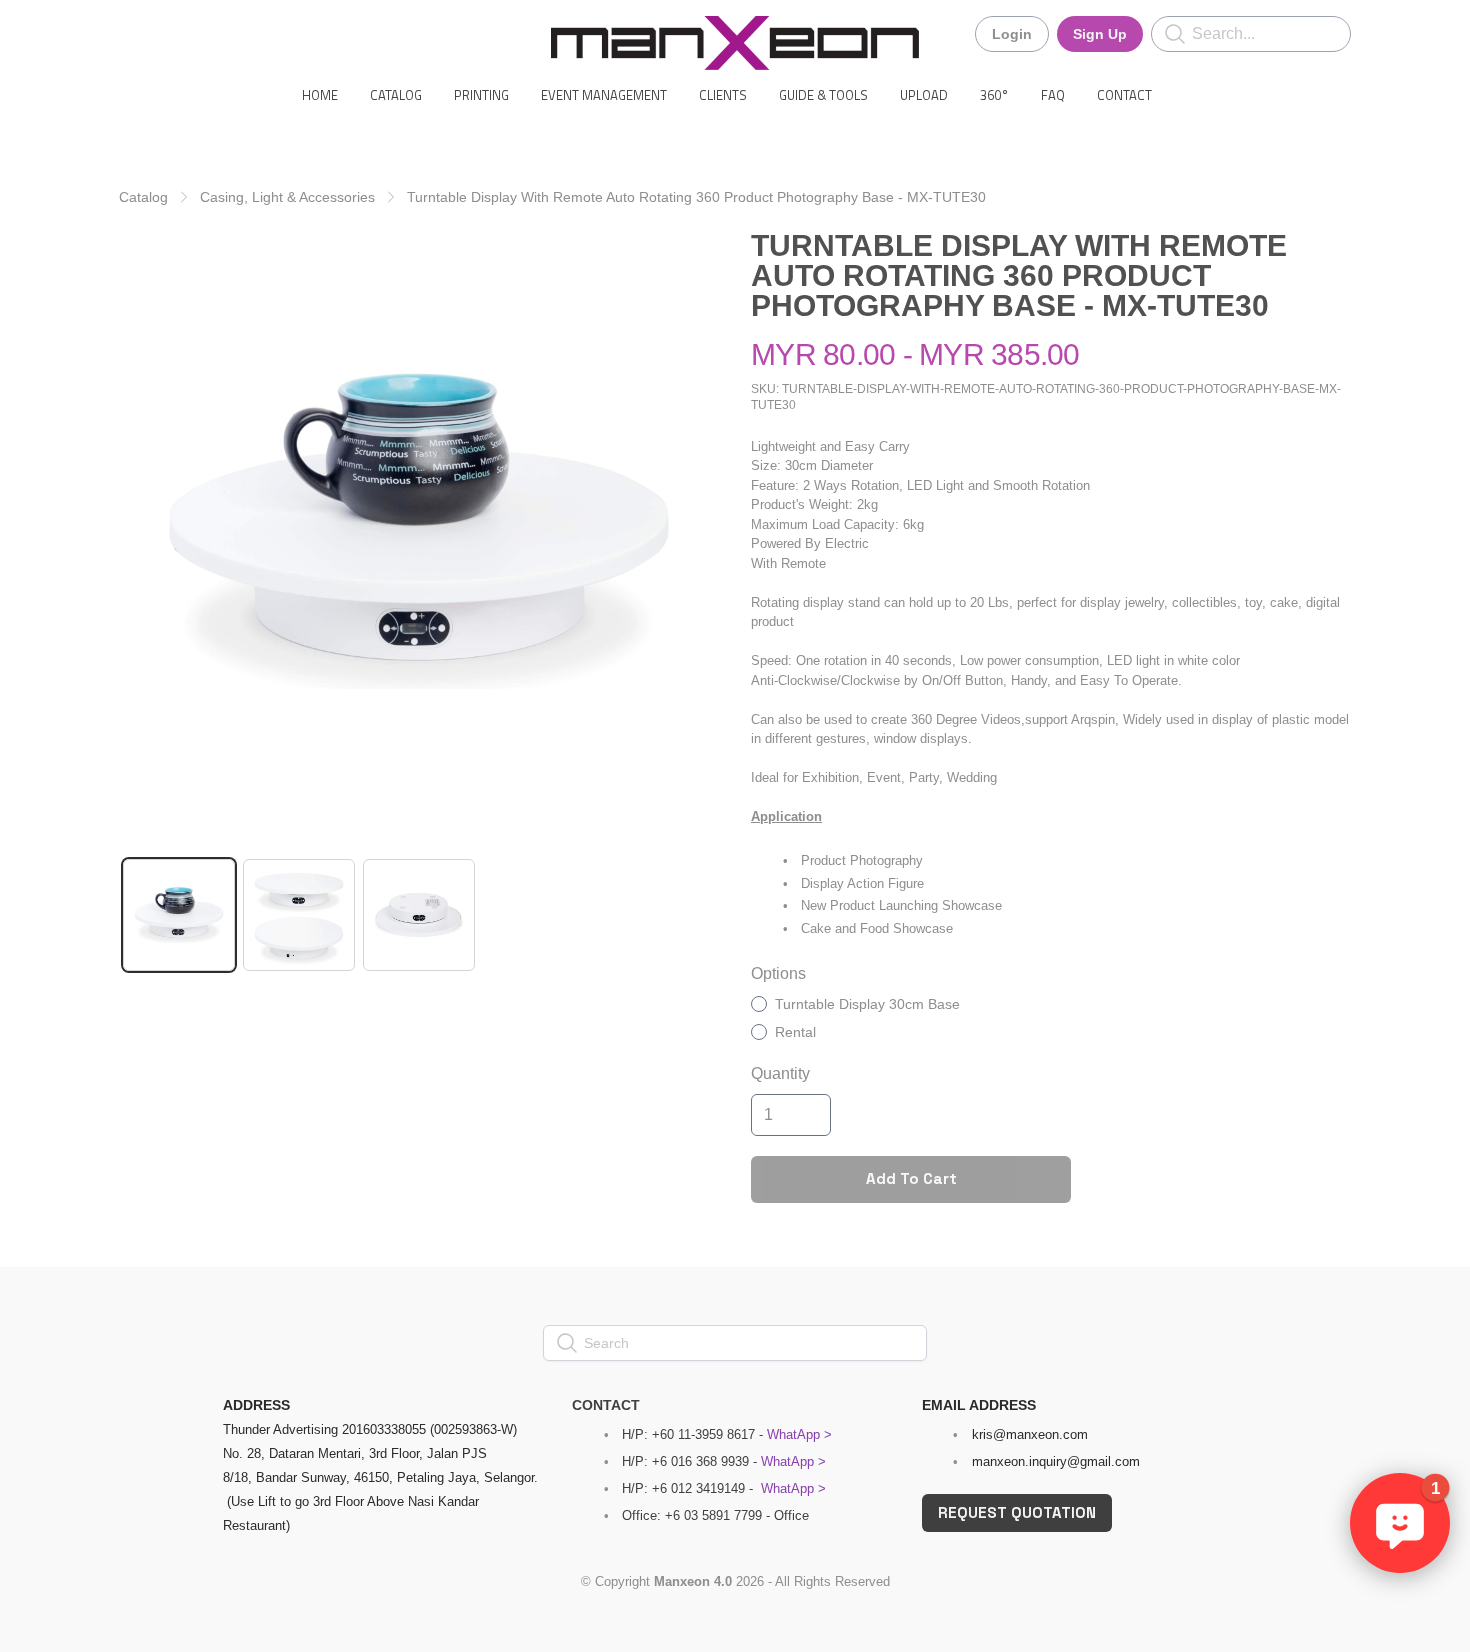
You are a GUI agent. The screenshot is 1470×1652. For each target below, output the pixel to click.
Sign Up (1100, 34)
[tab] (179, 915)
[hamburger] (135, 32)
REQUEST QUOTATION (1017, 1512)
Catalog (143, 197)
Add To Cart (911, 1178)
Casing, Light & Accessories (287, 197)
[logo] (735, 43)
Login (1012, 34)
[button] (1400, 1523)
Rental (795, 1032)
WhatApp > (799, 1434)
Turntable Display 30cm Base (867, 1004)
